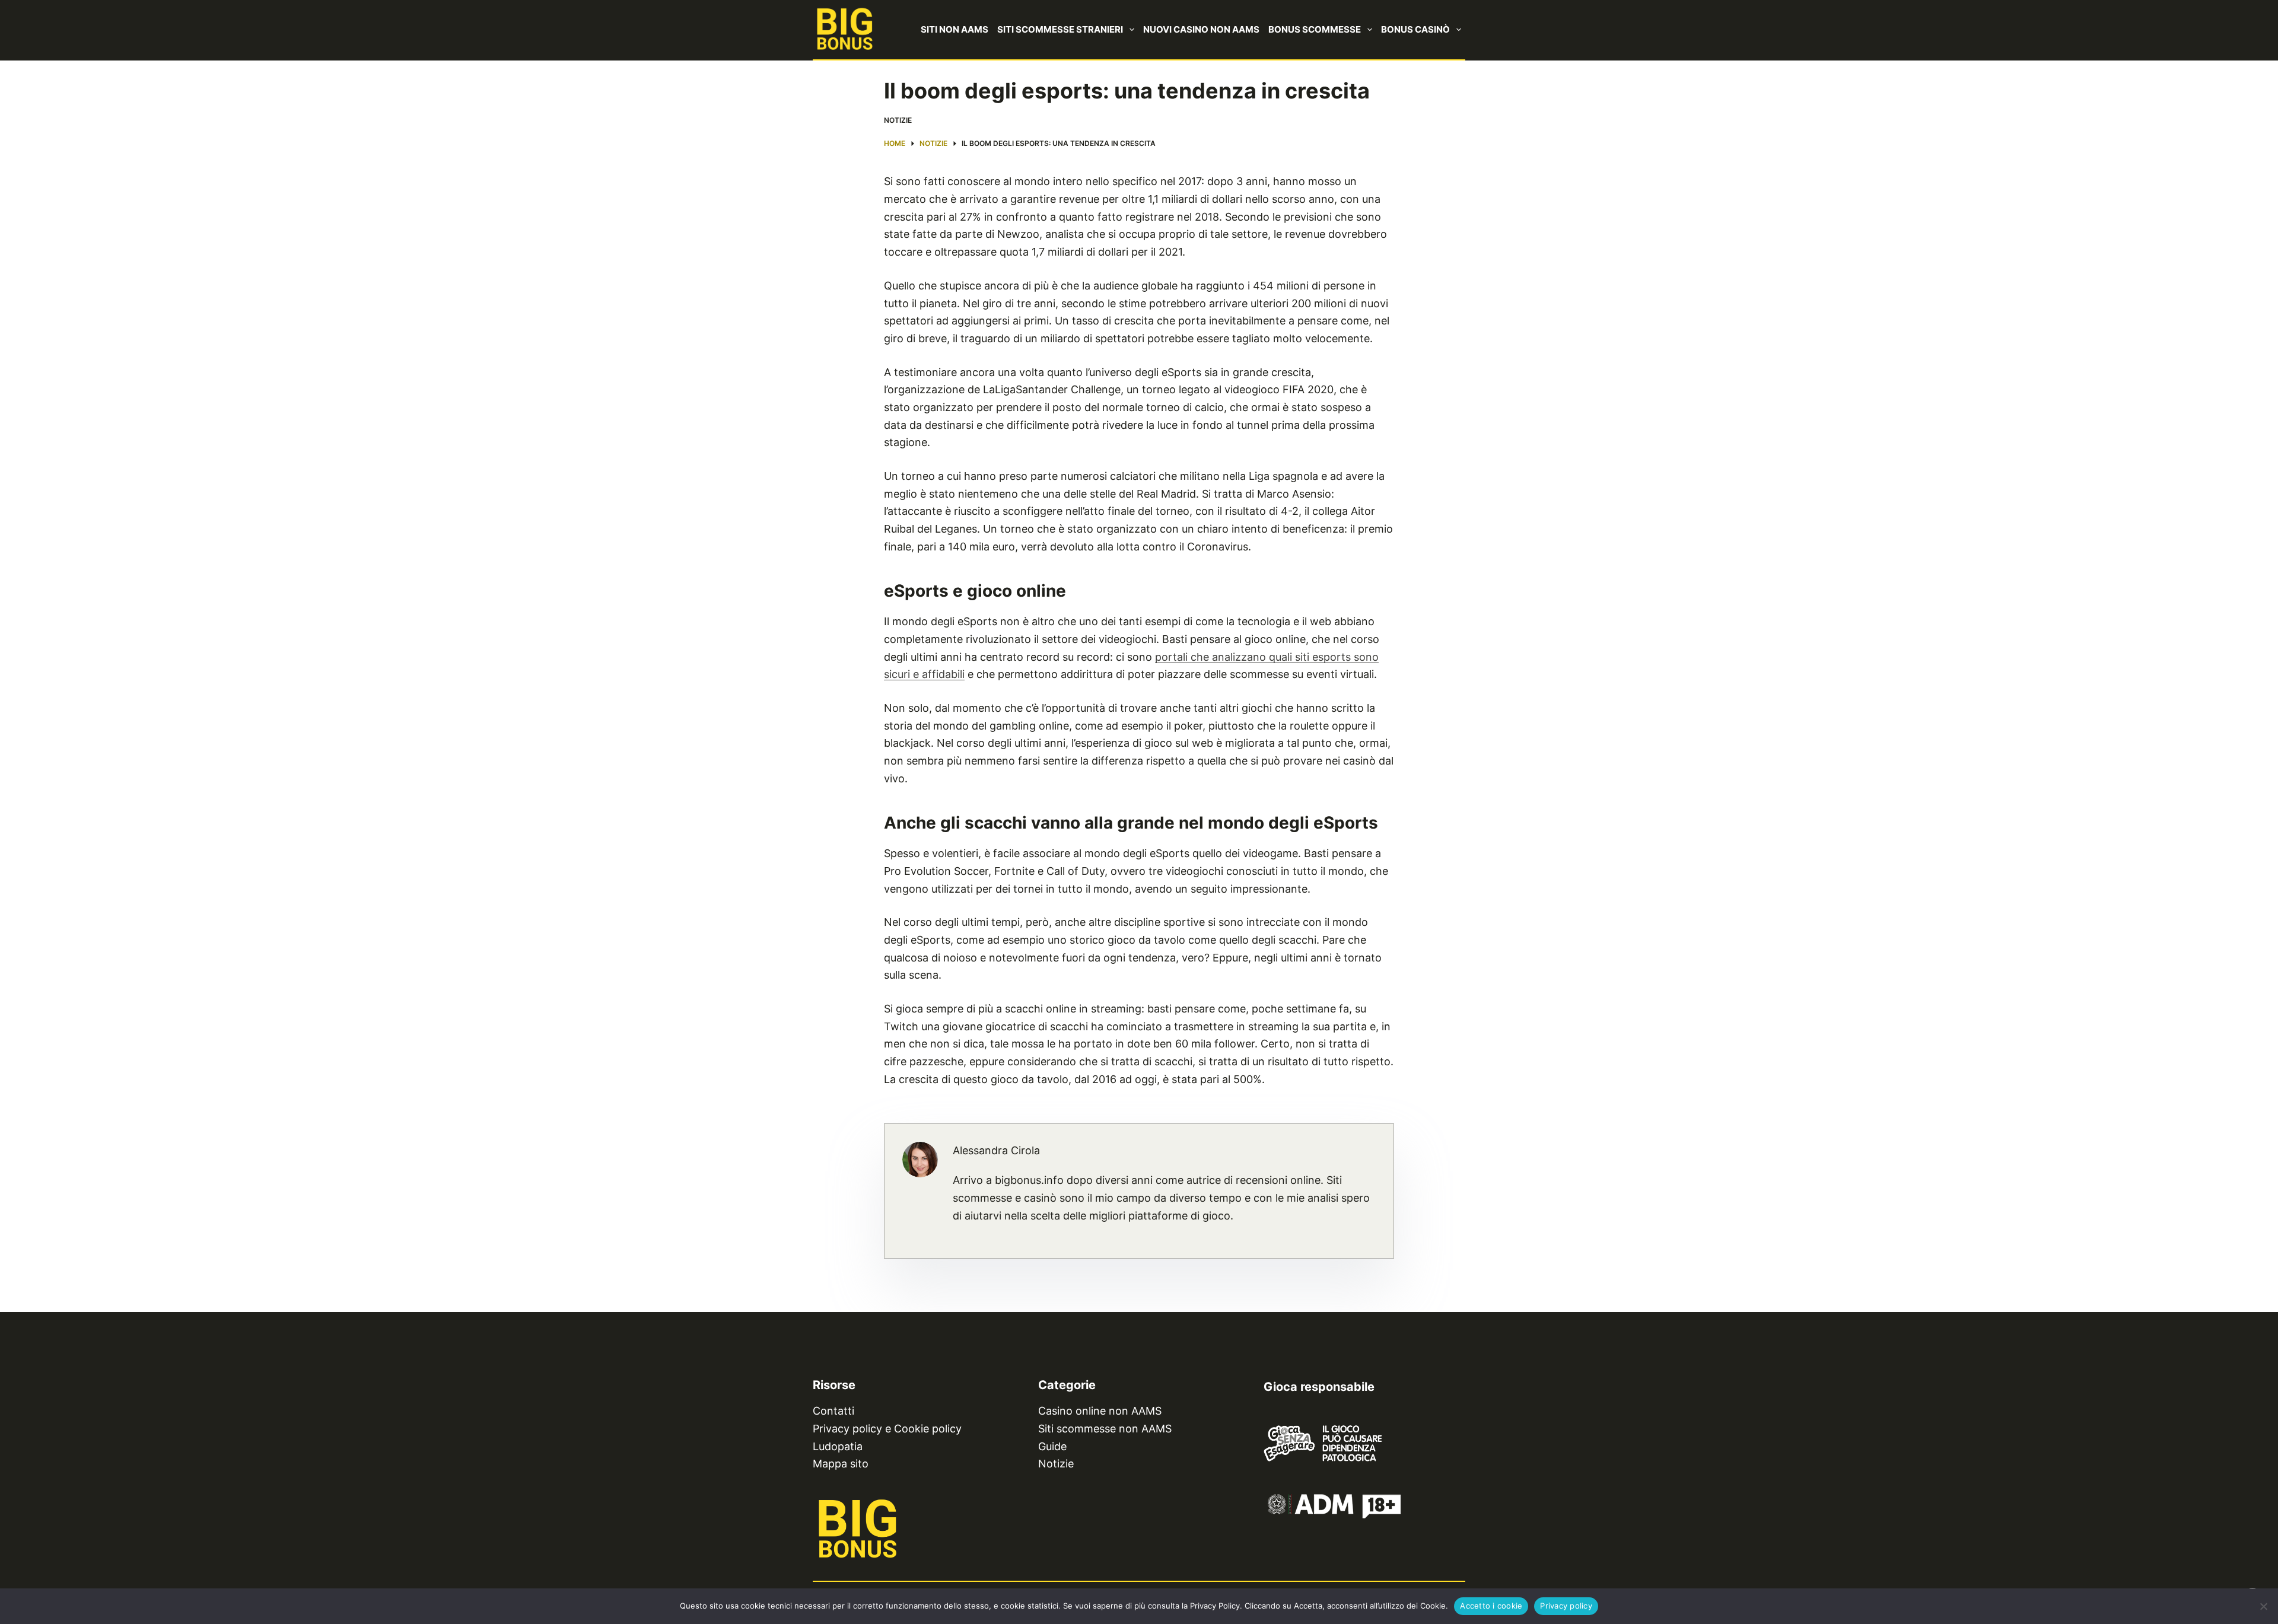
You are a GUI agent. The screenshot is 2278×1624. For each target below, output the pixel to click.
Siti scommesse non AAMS (1105, 1429)
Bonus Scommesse (1315, 29)
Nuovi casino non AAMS (1201, 29)
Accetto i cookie (1491, 1606)
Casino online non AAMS (1100, 1411)
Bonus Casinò (1415, 29)
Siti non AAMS (955, 29)
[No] (2263, 1606)
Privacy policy (1566, 1606)
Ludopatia (838, 1446)
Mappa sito (841, 1464)
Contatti (833, 1411)
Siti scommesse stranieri (1060, 29)
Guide (1052, 1446)
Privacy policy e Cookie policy (887, 1429)
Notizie (898, 120)
